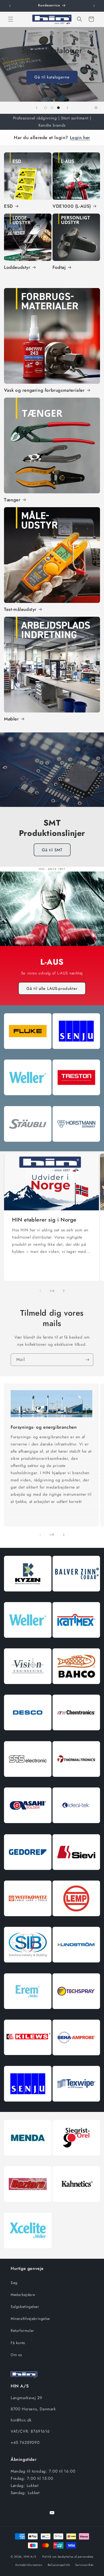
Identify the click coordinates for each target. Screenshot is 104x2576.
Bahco (76, 1689)
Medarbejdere (23, 2295)
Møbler (11, 719)
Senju (76, 1054)
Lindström (76, 1967)
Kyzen (28, 1596)
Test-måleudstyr (20, 609)
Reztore (28, 2207)
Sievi (76, 1875)
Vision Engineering (28, 1689)
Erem (28, 2014)
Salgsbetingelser (25, 2307)
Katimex (76, 1643)
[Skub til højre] (64, 1291)
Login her (80, 137)
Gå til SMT (52, 850)
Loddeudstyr (17, 267)
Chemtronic (76, 1735)
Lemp (76, 1921)
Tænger (12, 500)
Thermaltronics (76, 1781)
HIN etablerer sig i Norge (44, 1220)
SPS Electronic (28, 1781)
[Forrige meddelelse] (10, 6)
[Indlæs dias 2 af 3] (52, 108)
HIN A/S (30, 2557)
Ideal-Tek (76, 1828)
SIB (28, 1967)
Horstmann (76, 1146)
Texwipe (76, 2106)
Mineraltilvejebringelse (30, 2319)
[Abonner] (87, 1360)
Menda (28, 2160)
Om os (16, 2355)
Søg (14, 2283)
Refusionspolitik (59, 2565)
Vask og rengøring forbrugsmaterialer (44, 390)
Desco (28, 1735)
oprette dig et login (48, 73)
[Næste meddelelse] (94, 6)
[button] (11, 19)
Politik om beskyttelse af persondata (68, 2557)
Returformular (22, 2331)
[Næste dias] (67, 108)
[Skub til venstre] (40, 1291)
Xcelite (28, 2253)
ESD (9, 206)
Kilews (28, 2060)
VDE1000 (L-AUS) (72, 206)
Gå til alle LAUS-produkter (52, 989)
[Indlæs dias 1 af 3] (46, 108)
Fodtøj (59, 267)
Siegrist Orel (76, 2160)
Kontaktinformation (29, 2565)
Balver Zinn (76, 1596)
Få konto (18, 2343)
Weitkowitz (28, 1921)
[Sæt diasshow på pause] (98, 108)
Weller (28, 1100)
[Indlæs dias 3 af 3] (58, 108)
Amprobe (76, 2060)
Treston (76, 1100)
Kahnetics (76, 2207)
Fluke (28, 1054)
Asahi (28, 1828)
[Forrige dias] (37, 108)
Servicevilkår (84, 2565)
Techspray (76, 2014)
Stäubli (28, 1146)
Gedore (28, 1875)
